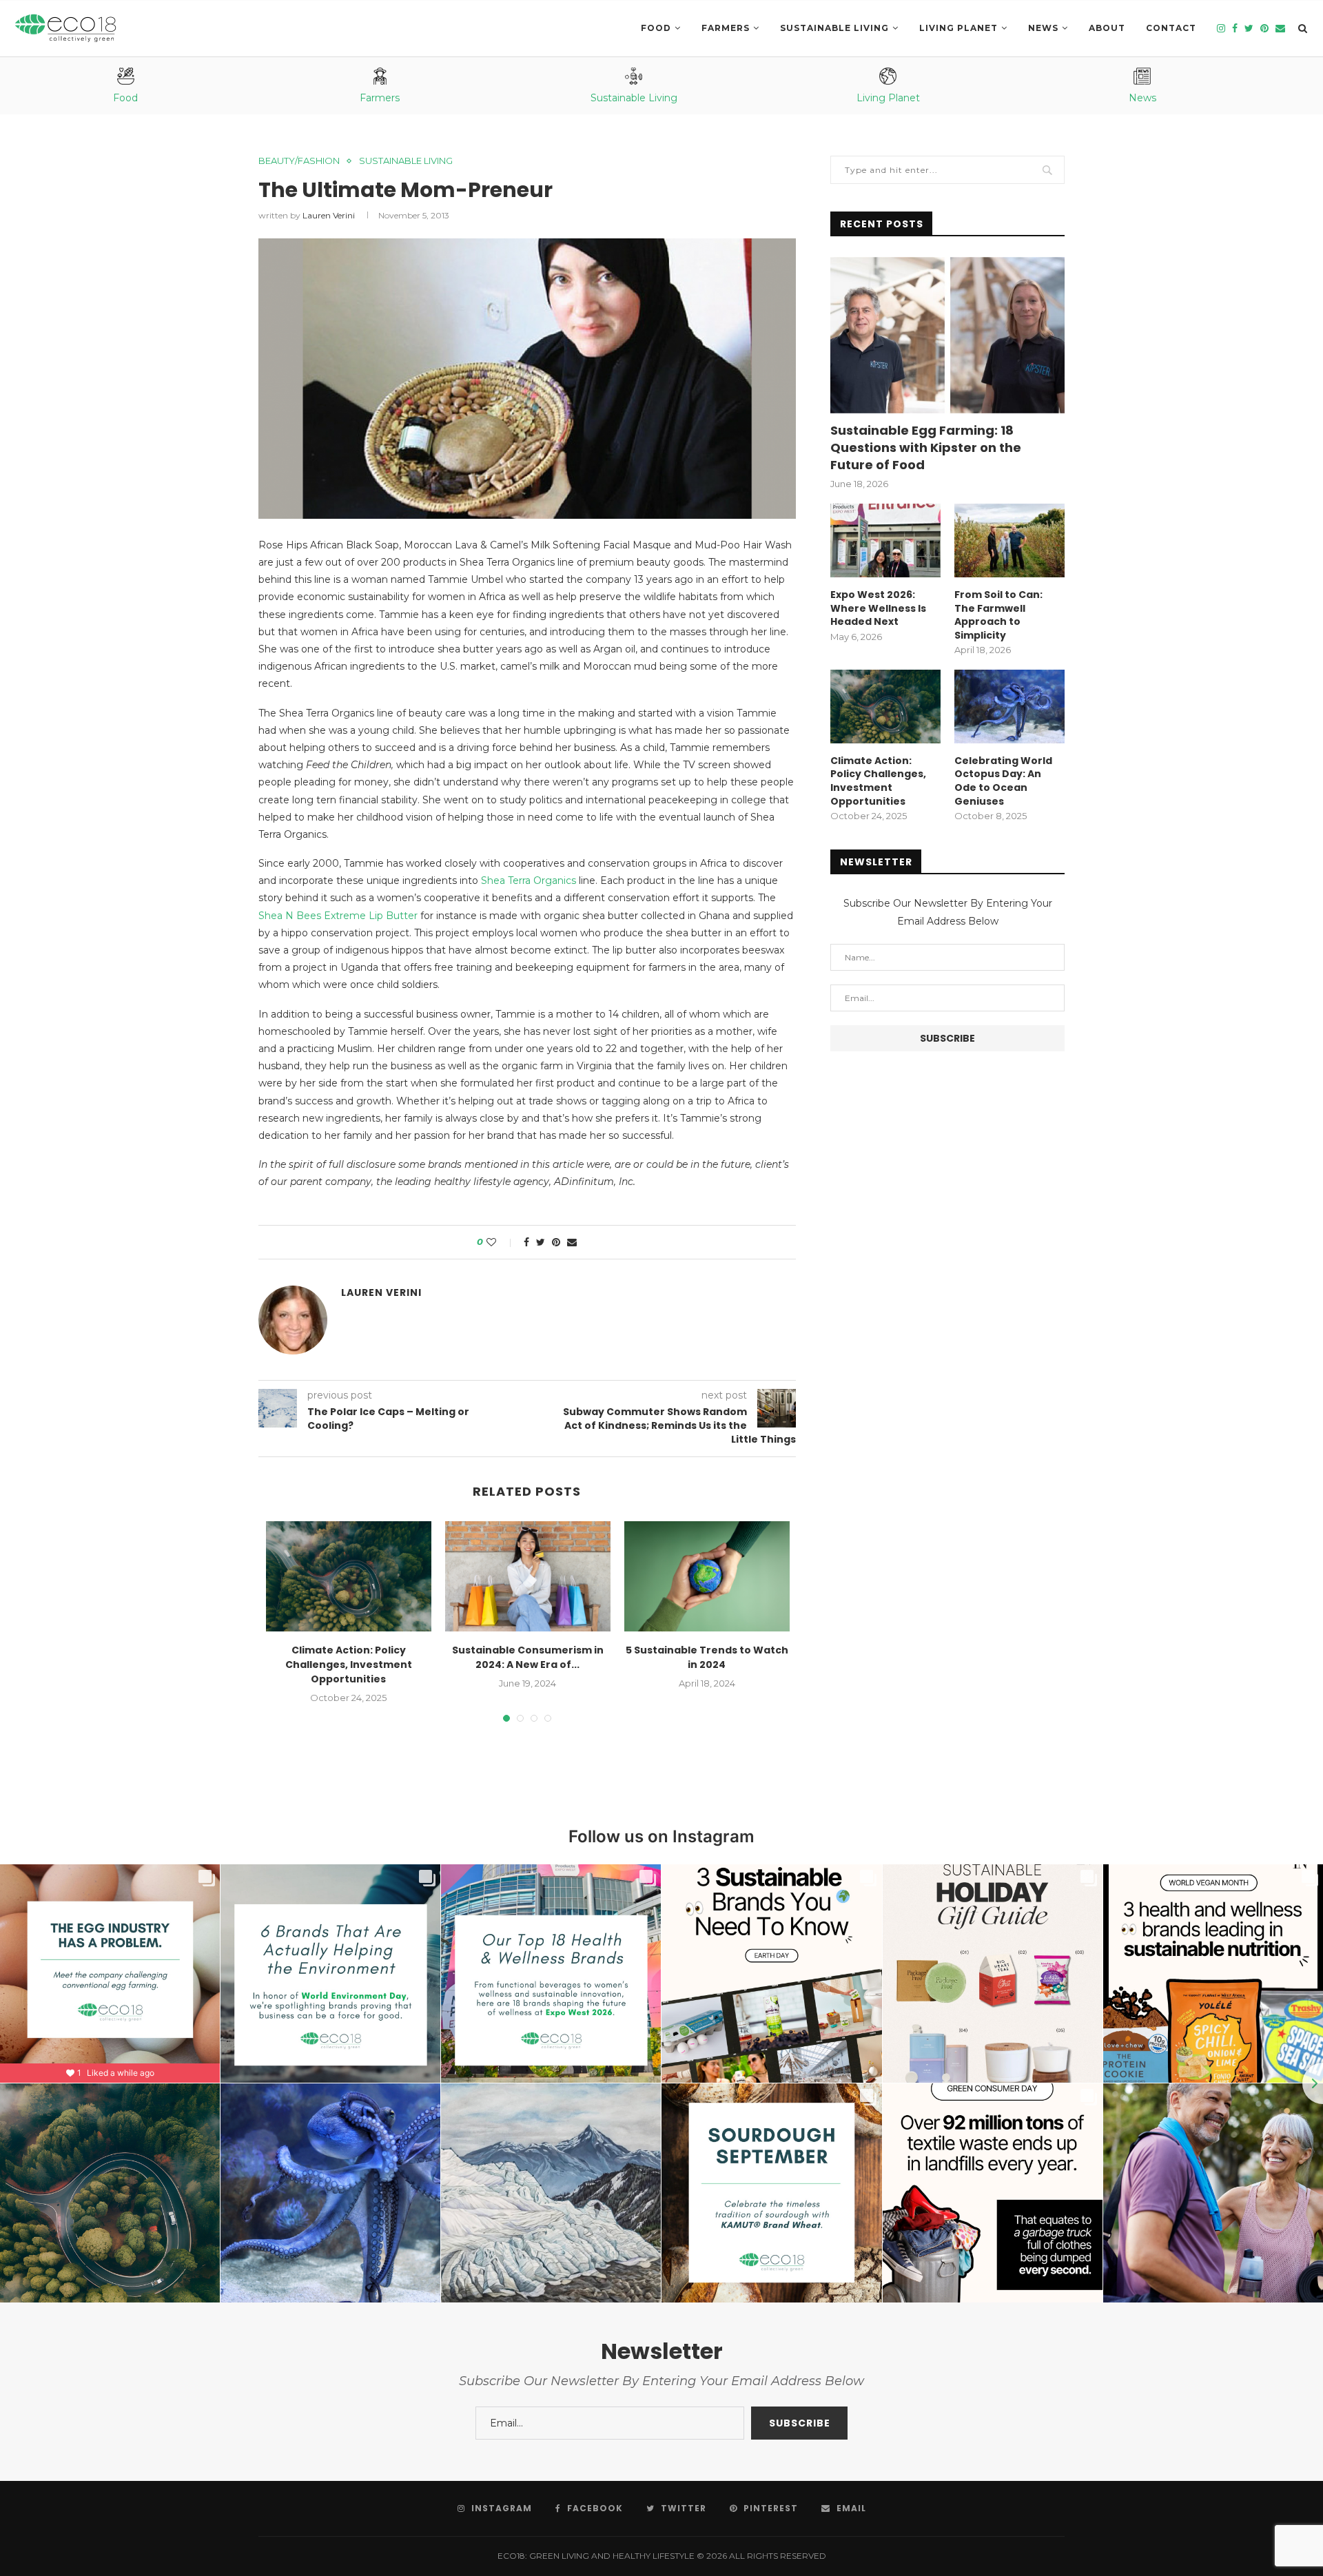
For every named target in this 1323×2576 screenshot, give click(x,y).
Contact (1171, 28)
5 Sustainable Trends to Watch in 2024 (707, 1657)
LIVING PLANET (958, 28)
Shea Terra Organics (529, 880)
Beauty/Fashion (299, 161)
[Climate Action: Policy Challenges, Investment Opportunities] (349, 1576)
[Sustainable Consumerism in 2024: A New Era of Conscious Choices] (528, 1576)
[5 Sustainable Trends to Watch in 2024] (707, 1576)
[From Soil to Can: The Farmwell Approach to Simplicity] (1009, 540)
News (1043, 28)
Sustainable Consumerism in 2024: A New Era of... (528, 1657)
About (1107, 28)
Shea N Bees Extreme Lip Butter (338, 916)
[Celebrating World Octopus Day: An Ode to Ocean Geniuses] (1009, 707)
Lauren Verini (329, 215)
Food (656, 28)
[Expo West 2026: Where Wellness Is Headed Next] (885, 540)
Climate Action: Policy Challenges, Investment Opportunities (349, 1665)
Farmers (726, 28)
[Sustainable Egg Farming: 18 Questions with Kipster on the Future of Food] (947, 335)
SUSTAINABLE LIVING (834, 28)
